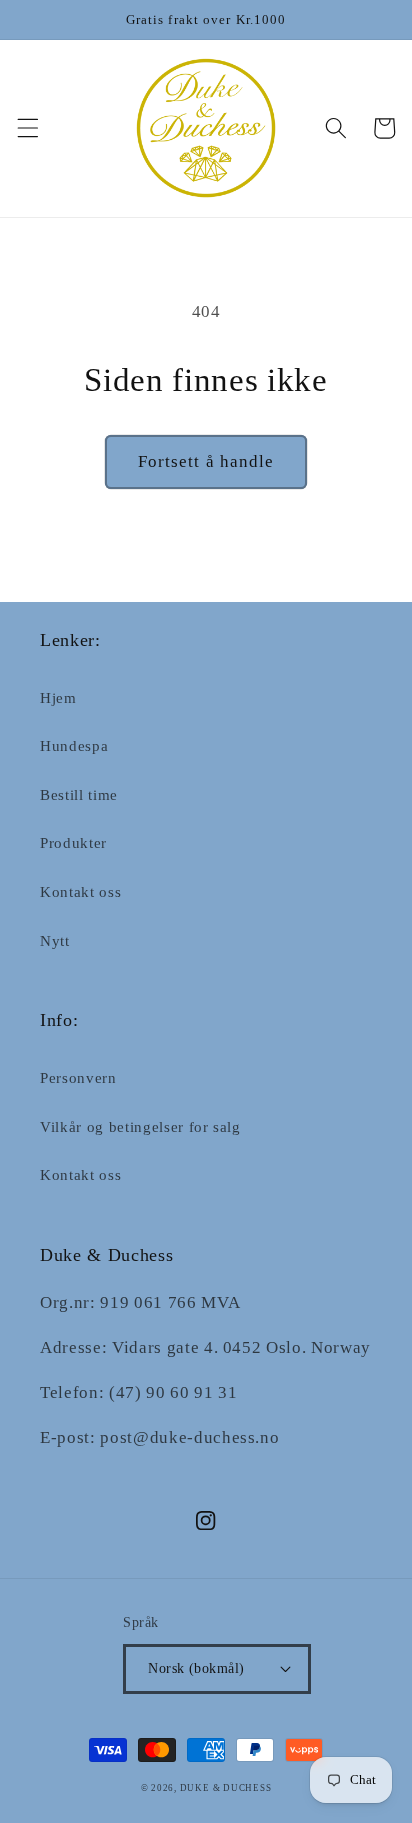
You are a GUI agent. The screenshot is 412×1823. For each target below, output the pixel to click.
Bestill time (79, 794)
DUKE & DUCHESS (226, 1788)
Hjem (58, 697)
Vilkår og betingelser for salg (140, 1126)
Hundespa (74, 745)
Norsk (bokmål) (196, 1668)
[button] (27, 128)
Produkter (73, 842)
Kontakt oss (80, 891)
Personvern (78, 1077)
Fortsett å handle (206, 461)
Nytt (55, 940)
